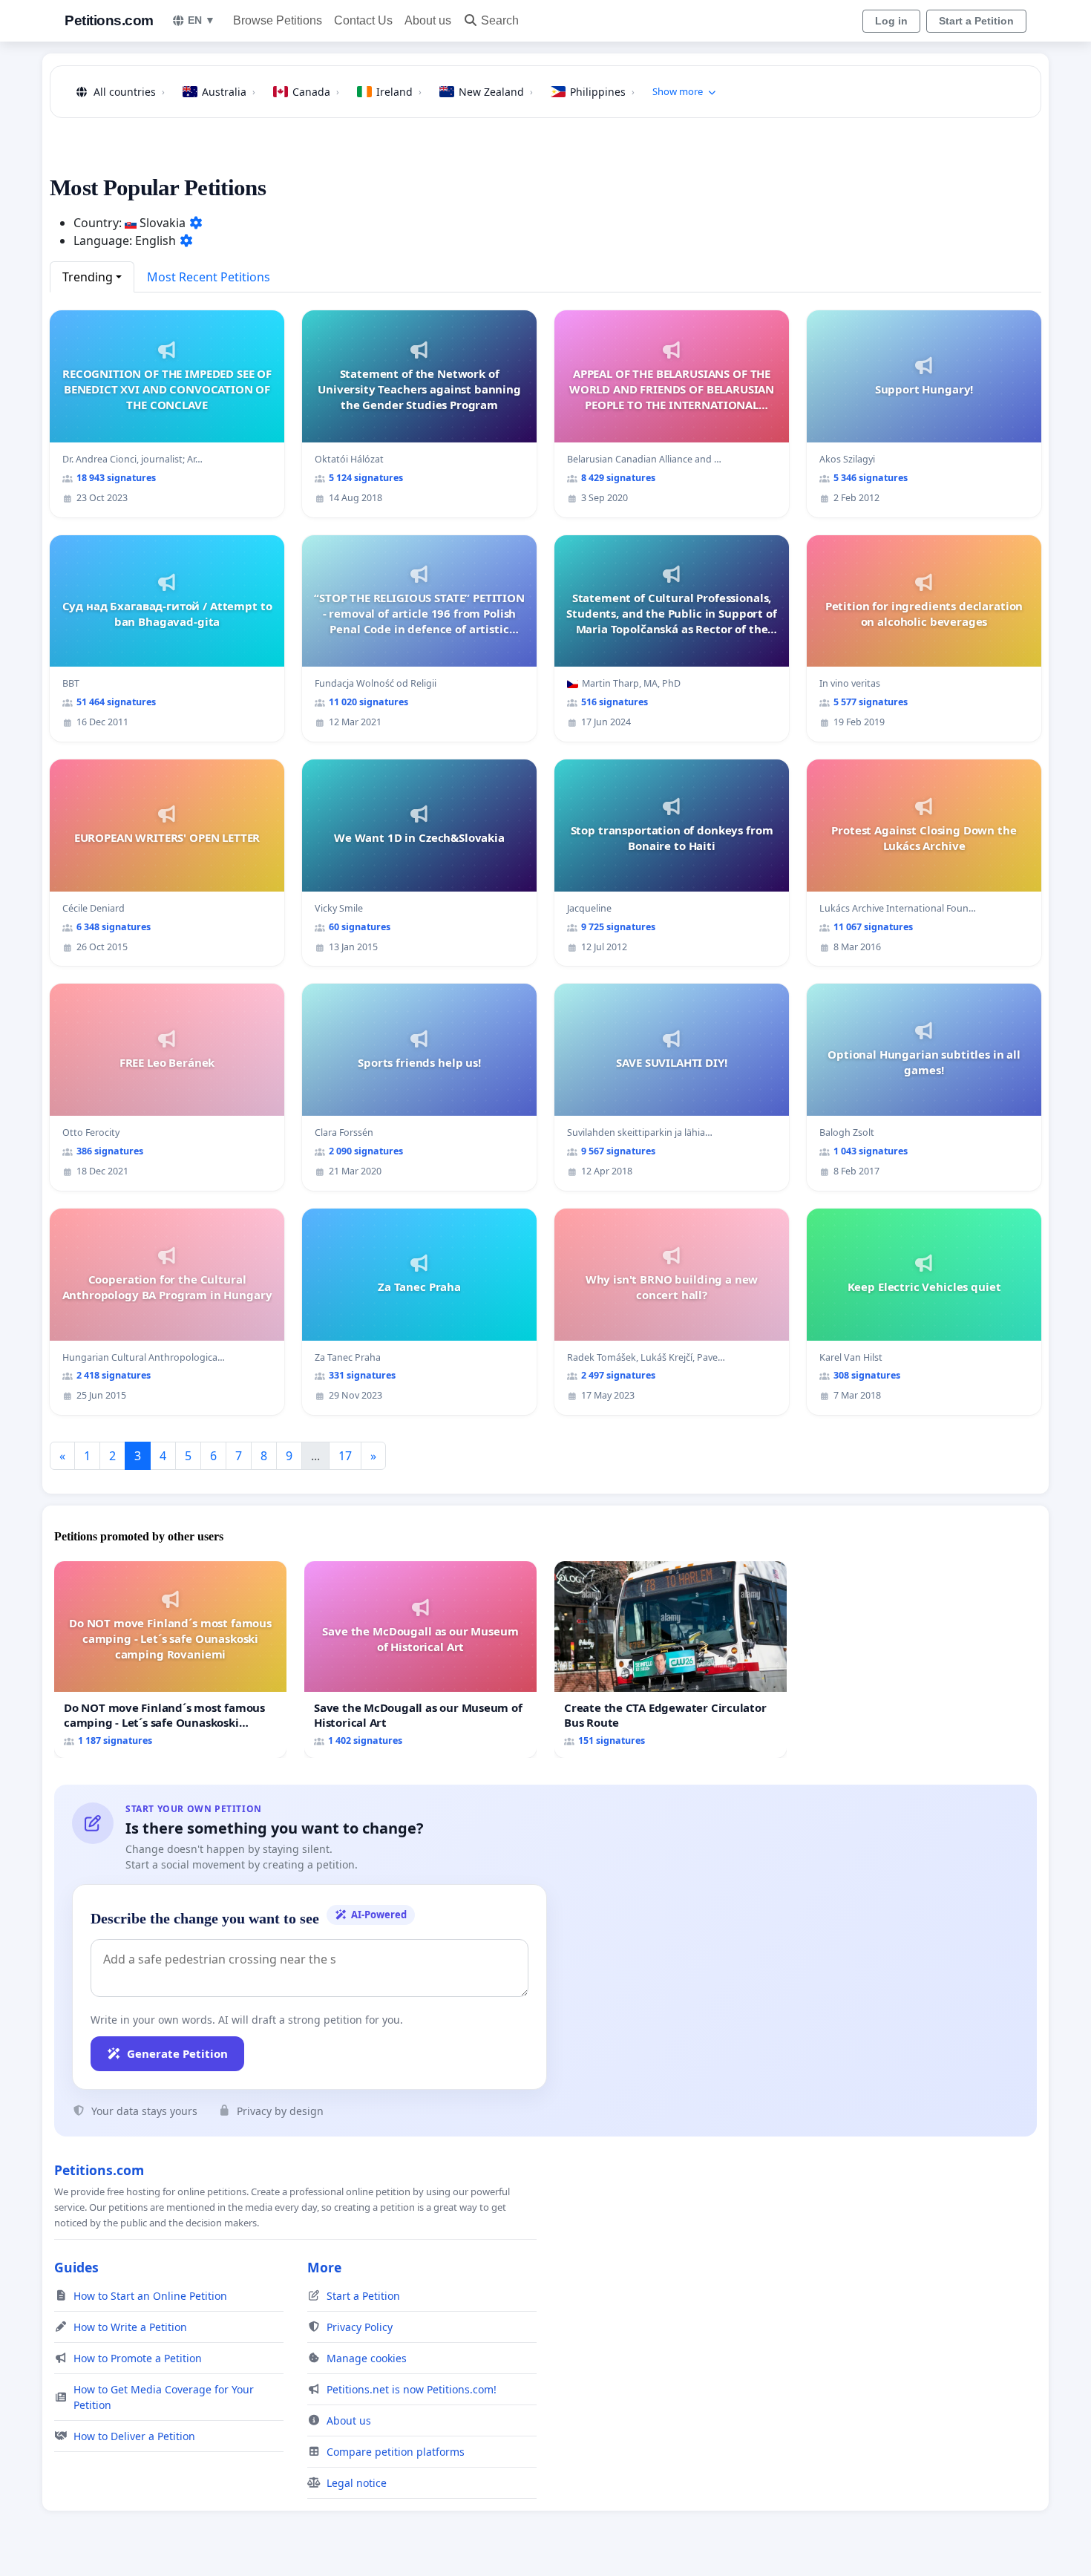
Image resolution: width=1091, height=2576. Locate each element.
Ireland (399, 92)
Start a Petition (976, 21)
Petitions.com (109, 20)
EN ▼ (202, 20)
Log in (891, 21)
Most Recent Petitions (209, 277)
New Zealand (496, 92)
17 (345, 1456)
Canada (316, 92)
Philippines (602, 92)
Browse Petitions (278, 20)
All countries (129, 92)
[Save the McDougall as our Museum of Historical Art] (420, 1660)
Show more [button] (678, 91)
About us (428, 20)
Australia (229, 92)
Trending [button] (88, 277)
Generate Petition (177, 2053)
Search (500, 20)
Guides (76, 2267)
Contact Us (363, 20)
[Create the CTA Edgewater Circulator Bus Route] (671, 1660)
